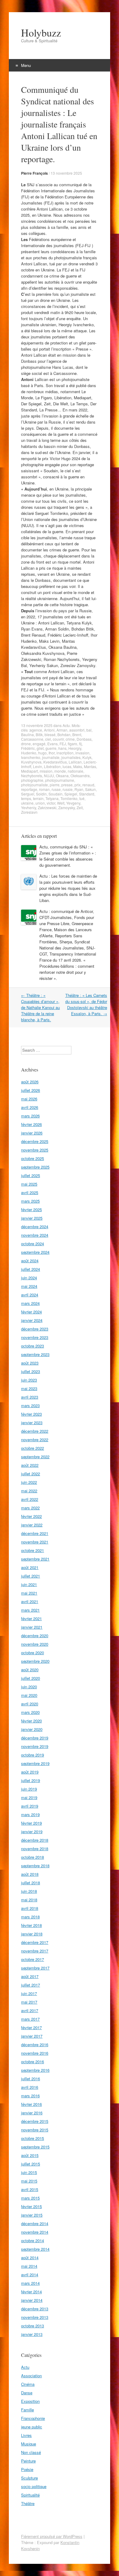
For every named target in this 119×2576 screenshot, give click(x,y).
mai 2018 (29, 1900)
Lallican (75, 762)
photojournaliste (34, 785)
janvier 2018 (32, 1934)
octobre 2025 (32, 1158)
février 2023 (31, 1414)
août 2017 (30, 1976)
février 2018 (31, 1925)
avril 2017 (30, 2010)
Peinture (28, 2461)
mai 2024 (29, 1286)
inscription (65, 753)
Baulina (27, 734)
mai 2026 (29, 1099)
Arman (62, 730)
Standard (87, 794)
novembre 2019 (35, 1746)
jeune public (32, 2427)
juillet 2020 (31, 1678)
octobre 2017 (32, 1959)
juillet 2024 (31, 1269)
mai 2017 (29, 2002)
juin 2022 (29, 1482)
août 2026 (30, 1082)
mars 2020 (30, 1712)
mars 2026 (30, 1116)
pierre (55, 785)
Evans (52, 744)
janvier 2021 (32, 1627)
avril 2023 (30, 1397)
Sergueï (28, 794)
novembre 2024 (35, 1235)
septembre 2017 (35, 1968)
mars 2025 (30, 1201)
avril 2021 (30, 1601)
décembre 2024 (35, 1227)
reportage (29, 789)
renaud (88, 785)
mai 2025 (29, 1184)
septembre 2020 (35, 1661)
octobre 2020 (32, 1653)
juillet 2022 (31, 1474)
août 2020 (30, 1670)
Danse (27, 2393)
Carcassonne (32, 739)
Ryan (79, 789)
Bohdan (64, 734)
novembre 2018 (35, 1849)
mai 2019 (29, 1797)
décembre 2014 (35, 2223)
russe (56, 789)
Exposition (30, 2401)
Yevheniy (29, 807)
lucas (67, 766)
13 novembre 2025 (66, 173)
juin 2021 (29, 1584)
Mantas (90, 766)
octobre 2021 (32, 1550)
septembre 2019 (35, 1763)
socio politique (34, 2486)
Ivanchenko (31, 757)
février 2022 (31, 1516)
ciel (48, 739)
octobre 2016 (32, 2062)
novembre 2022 (35, 1440)
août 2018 (30, 1874)
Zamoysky (67, 807)
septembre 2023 (35, 1354)
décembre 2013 (35, 2309)
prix (78, 785)
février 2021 (31, 1618)
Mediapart (29, 771)
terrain (38, 798)
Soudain (56, 794)
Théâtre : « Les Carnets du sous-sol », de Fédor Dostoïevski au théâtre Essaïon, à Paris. (86, 1004)
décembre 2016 (35, 2045)
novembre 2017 (35, 1951)
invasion (82, 753)
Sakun (90, 789)
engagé (39, 744)
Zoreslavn (29, 812)
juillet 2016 (31, 2079)
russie (68, 789)
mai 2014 (29, 2266)
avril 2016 (30, 2087)
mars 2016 (30, 2096)
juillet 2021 (31, 1576)
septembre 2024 (35, 1252)
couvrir (58, 739)
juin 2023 (29, 1380)
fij (80, 744)
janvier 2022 (32, 1525)
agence (36, 730)
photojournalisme (60, 780)
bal (89, 730)
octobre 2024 (32, 1244)
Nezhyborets (32, 776)
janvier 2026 (32, 1133)
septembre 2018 (35, 1866)
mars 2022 (30, 1508)
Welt (61, 803)
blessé (50, 734)
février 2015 (31, 2206)
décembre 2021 (35, 1533)
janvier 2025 (32, 1218)
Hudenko (29, 753)
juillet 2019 (31, 1780)
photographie (32, 780)
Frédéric (28, 748)
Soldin (41, 794)
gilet (40, 748)
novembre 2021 (35, 1542)
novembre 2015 (35, 2130)
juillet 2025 (31, 1175)
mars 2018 (30, 1917)
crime (70, 739)
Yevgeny (73, 803)
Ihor (52, 753)
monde (60, 771)
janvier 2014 (32, 2300)
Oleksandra (80, 776)
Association (31, 2376)
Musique (29, 2444)
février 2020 (31, 1721)
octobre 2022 (32, 1448)
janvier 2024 (32, 1320)
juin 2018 (29, 1891)
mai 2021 (29, 1593)
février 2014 (31, 2292)
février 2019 (31, 1823)
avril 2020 (30, 1704)
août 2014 (30, 2258)
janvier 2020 (32, 1729)
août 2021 (30, 1567)
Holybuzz (41, 33)
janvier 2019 (32, 1832)
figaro (72, 744)
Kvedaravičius (55, 762)
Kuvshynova (31, 762)
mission (46, 771)
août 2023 (30, 1363)
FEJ (63, 744)
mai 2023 (29, 1388)
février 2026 (31, 1124)
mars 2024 (30, 1303)
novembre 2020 (35, 1644)
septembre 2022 (35, 1457)
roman (44, 789)
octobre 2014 (32, 2240)
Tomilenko (69, 798)
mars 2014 (30, 2283)
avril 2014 (30, 2275)
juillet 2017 (31, 1985)
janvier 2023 (32, 1423)
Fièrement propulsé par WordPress (52, 2536)
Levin (38, 766)
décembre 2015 (35, 2121)
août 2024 (30, 1261)
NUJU (49, 776)
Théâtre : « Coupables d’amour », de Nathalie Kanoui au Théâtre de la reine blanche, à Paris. (40, 1007)
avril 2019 (30, 1806)
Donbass (84, 739)
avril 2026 (30, 1107)
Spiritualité (30, 2495)
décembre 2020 (35, 1636)
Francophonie (33, 2418)
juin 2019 (29, 1789)
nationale (76, 771)
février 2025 (31, 1209)
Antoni (49, 730)
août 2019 (30, 1772)
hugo (42, 753)
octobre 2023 (32, 1346)
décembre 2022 (35, 1431)
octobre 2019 (32, 1755)
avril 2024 (30, 1295)
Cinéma (28, 2384)
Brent (77, 734)
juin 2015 (29, 2172)
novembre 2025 (35, 1150)
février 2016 (31, 2104)
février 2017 (31, 2027)
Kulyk (87, 757)
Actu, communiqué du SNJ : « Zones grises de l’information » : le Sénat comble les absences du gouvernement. (68, 856)
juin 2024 (29, 1278)
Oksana (62, 776)
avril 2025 (30, 1192)
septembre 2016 (35, 2070)
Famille (27, 2410)
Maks (78, 766)
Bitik (39, 734)
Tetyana (52, 798)
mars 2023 (30, 1405)
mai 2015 (29, 2181)
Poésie (27, 2469)
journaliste (51, 757)
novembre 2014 (35, 2232)
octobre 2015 (32, 2138)
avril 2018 (30, 1908)
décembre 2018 (35, 1840)
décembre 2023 (35, 1329)
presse (67, 785)
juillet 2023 (31, 1371)
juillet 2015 (31, 2164)
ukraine (27, 803)
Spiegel (71, 794)
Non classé (31, 2452)
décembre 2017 (35, 1942)
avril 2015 (30, 2189)
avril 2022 (30, 1499)
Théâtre (28, 2503)
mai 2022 (29, 1491)
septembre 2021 (35, 1559)
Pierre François (34, 173)
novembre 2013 (35, 2317)
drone (26, 744)
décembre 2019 (35, 1738)
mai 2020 (29, 1695)
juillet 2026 (31, 1090)
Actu (66, 725)
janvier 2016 (32, 2113)
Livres (26, 2435)
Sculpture (29, 2478)
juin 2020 (29, 1687)
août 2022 (30, 1465)
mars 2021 (30, 1610)
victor (51, 803)
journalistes (71, 757)
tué (82, 798)
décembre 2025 (35, 1141)
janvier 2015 (32, 2215)
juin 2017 (29, 1993)
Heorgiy (75, 748)
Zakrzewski (47, 807)
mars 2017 (30, 2019)
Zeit (80, 807)
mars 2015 (30, 2198)
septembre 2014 (35, 2249)
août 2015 (30, 2155)
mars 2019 (30, 1814)
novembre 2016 (35, 2053)
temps (26, 798)
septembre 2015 (35, 2147)
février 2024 (31, 1312)
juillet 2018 (31, 1883)
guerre (51, 748)
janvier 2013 (32, 2334)
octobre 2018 (32, 1857)
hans (62, 748)
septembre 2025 (35, 1167)
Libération (52, 766)
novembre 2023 (35, 1337)
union (40, 803)
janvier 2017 (32, 2036)
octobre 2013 (32, 2326)
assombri (77, 730)
